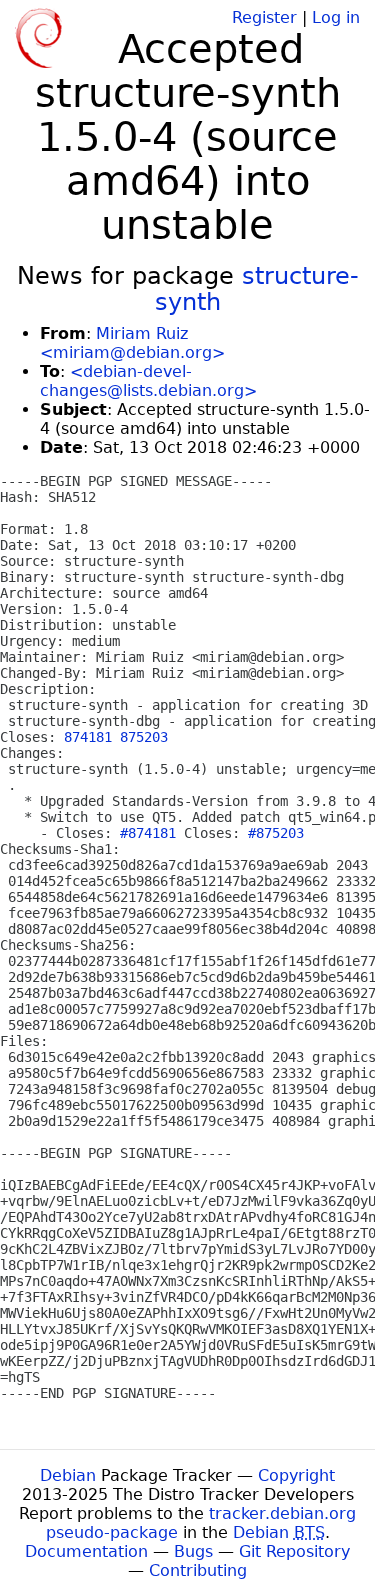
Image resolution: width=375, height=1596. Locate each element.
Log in (336, 17)
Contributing (198, 1570)
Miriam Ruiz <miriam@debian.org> (132, 343)
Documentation (86, 1551)
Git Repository (294, 1551)
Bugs (193, 1551)
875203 (144, 737)
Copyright (296, 1475)
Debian (68, 1475)
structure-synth (257, 289)
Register (264, 17)
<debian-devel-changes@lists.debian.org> (148, 381)
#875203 (276, 833)
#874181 (148, 833)
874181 (88, 737)
